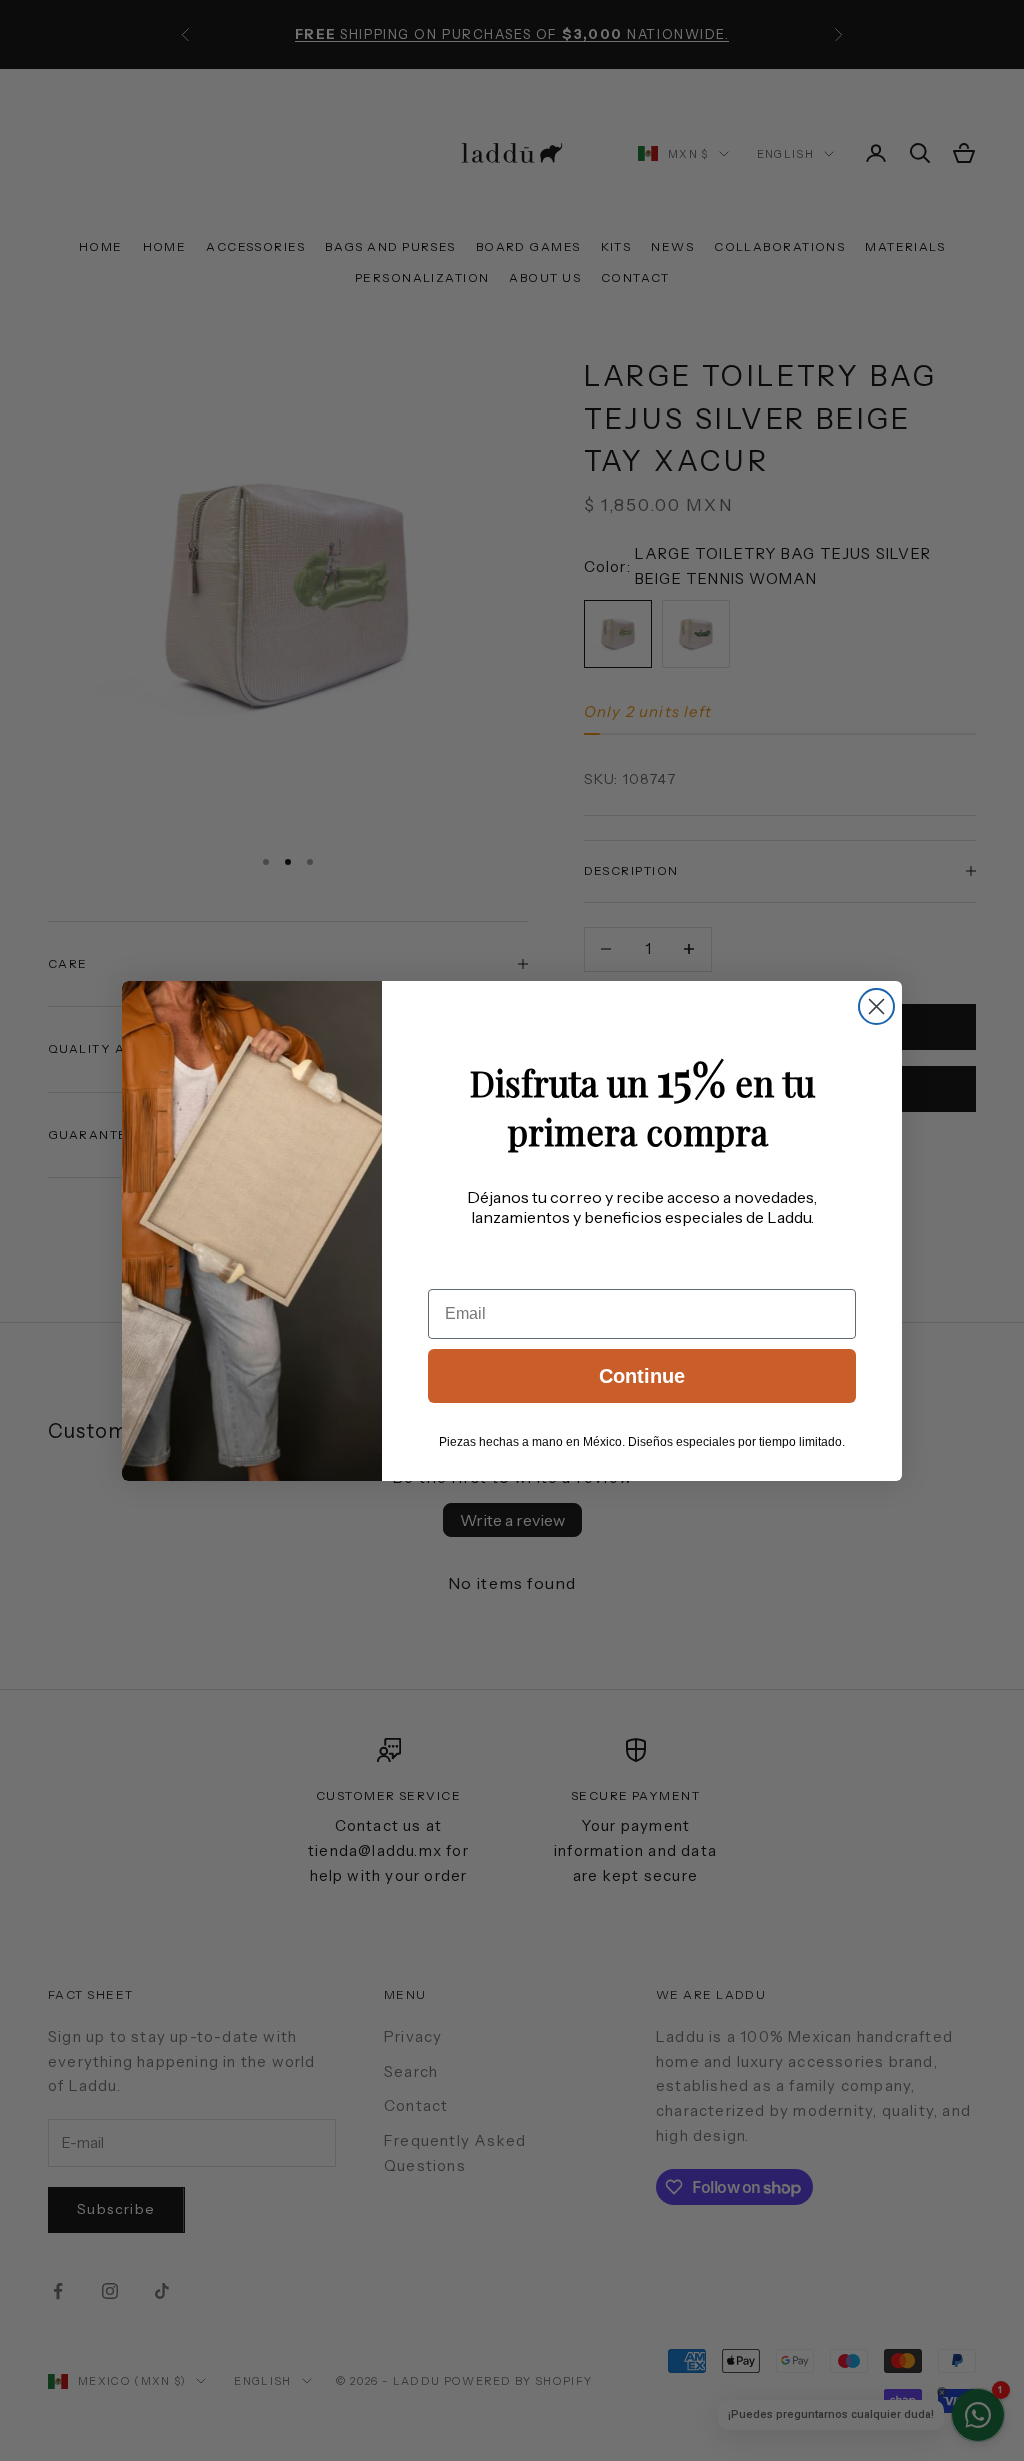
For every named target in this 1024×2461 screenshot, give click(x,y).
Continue (642, 1376)
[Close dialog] (876, 1006)
